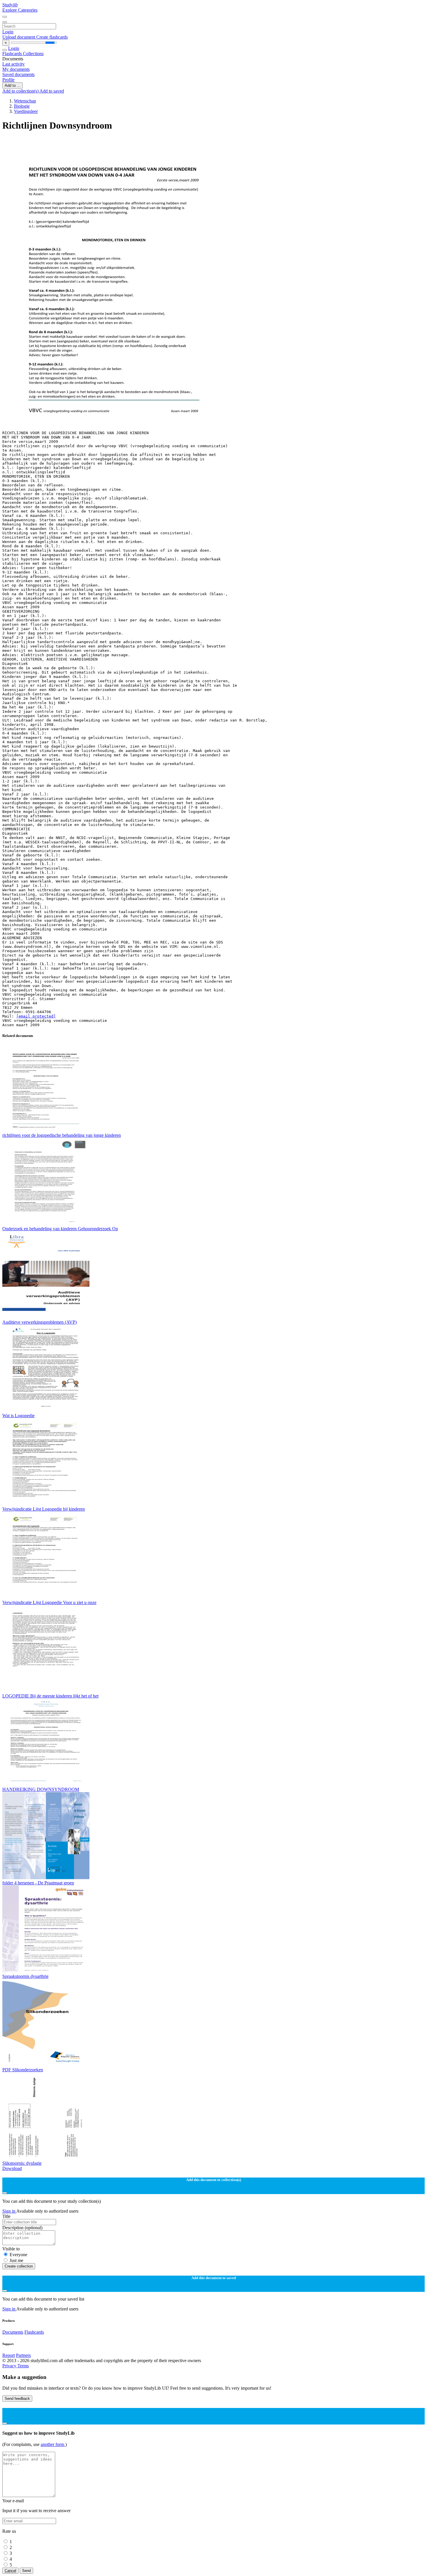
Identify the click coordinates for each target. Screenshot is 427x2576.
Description (22, 2228)
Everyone (18, 2255)
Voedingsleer (26, 111)
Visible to (11, 2249)
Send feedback (17, 2399)
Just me (16, 2260)
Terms (23, 2366)
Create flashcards (52, 37)
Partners (23, 2355)
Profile (8, 80)
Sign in (9, 2211)
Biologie (22, 106)
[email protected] (36, 1016)
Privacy (10, 2366)
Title (6, 2216)
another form (53, 2444)
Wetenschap (25, 101)
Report (9, 2355)
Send (26, 2571)
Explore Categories (20, 10)
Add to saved (52, 91)
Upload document (19, 37)
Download (12, 2168)
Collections (33, 54)
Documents (13, 2332)
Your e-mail (13, 2501)
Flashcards (13, 54)
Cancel (10, 2571)
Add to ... (12, 85)
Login (8, 32)
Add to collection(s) (21, 91)
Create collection (19, 2266)
